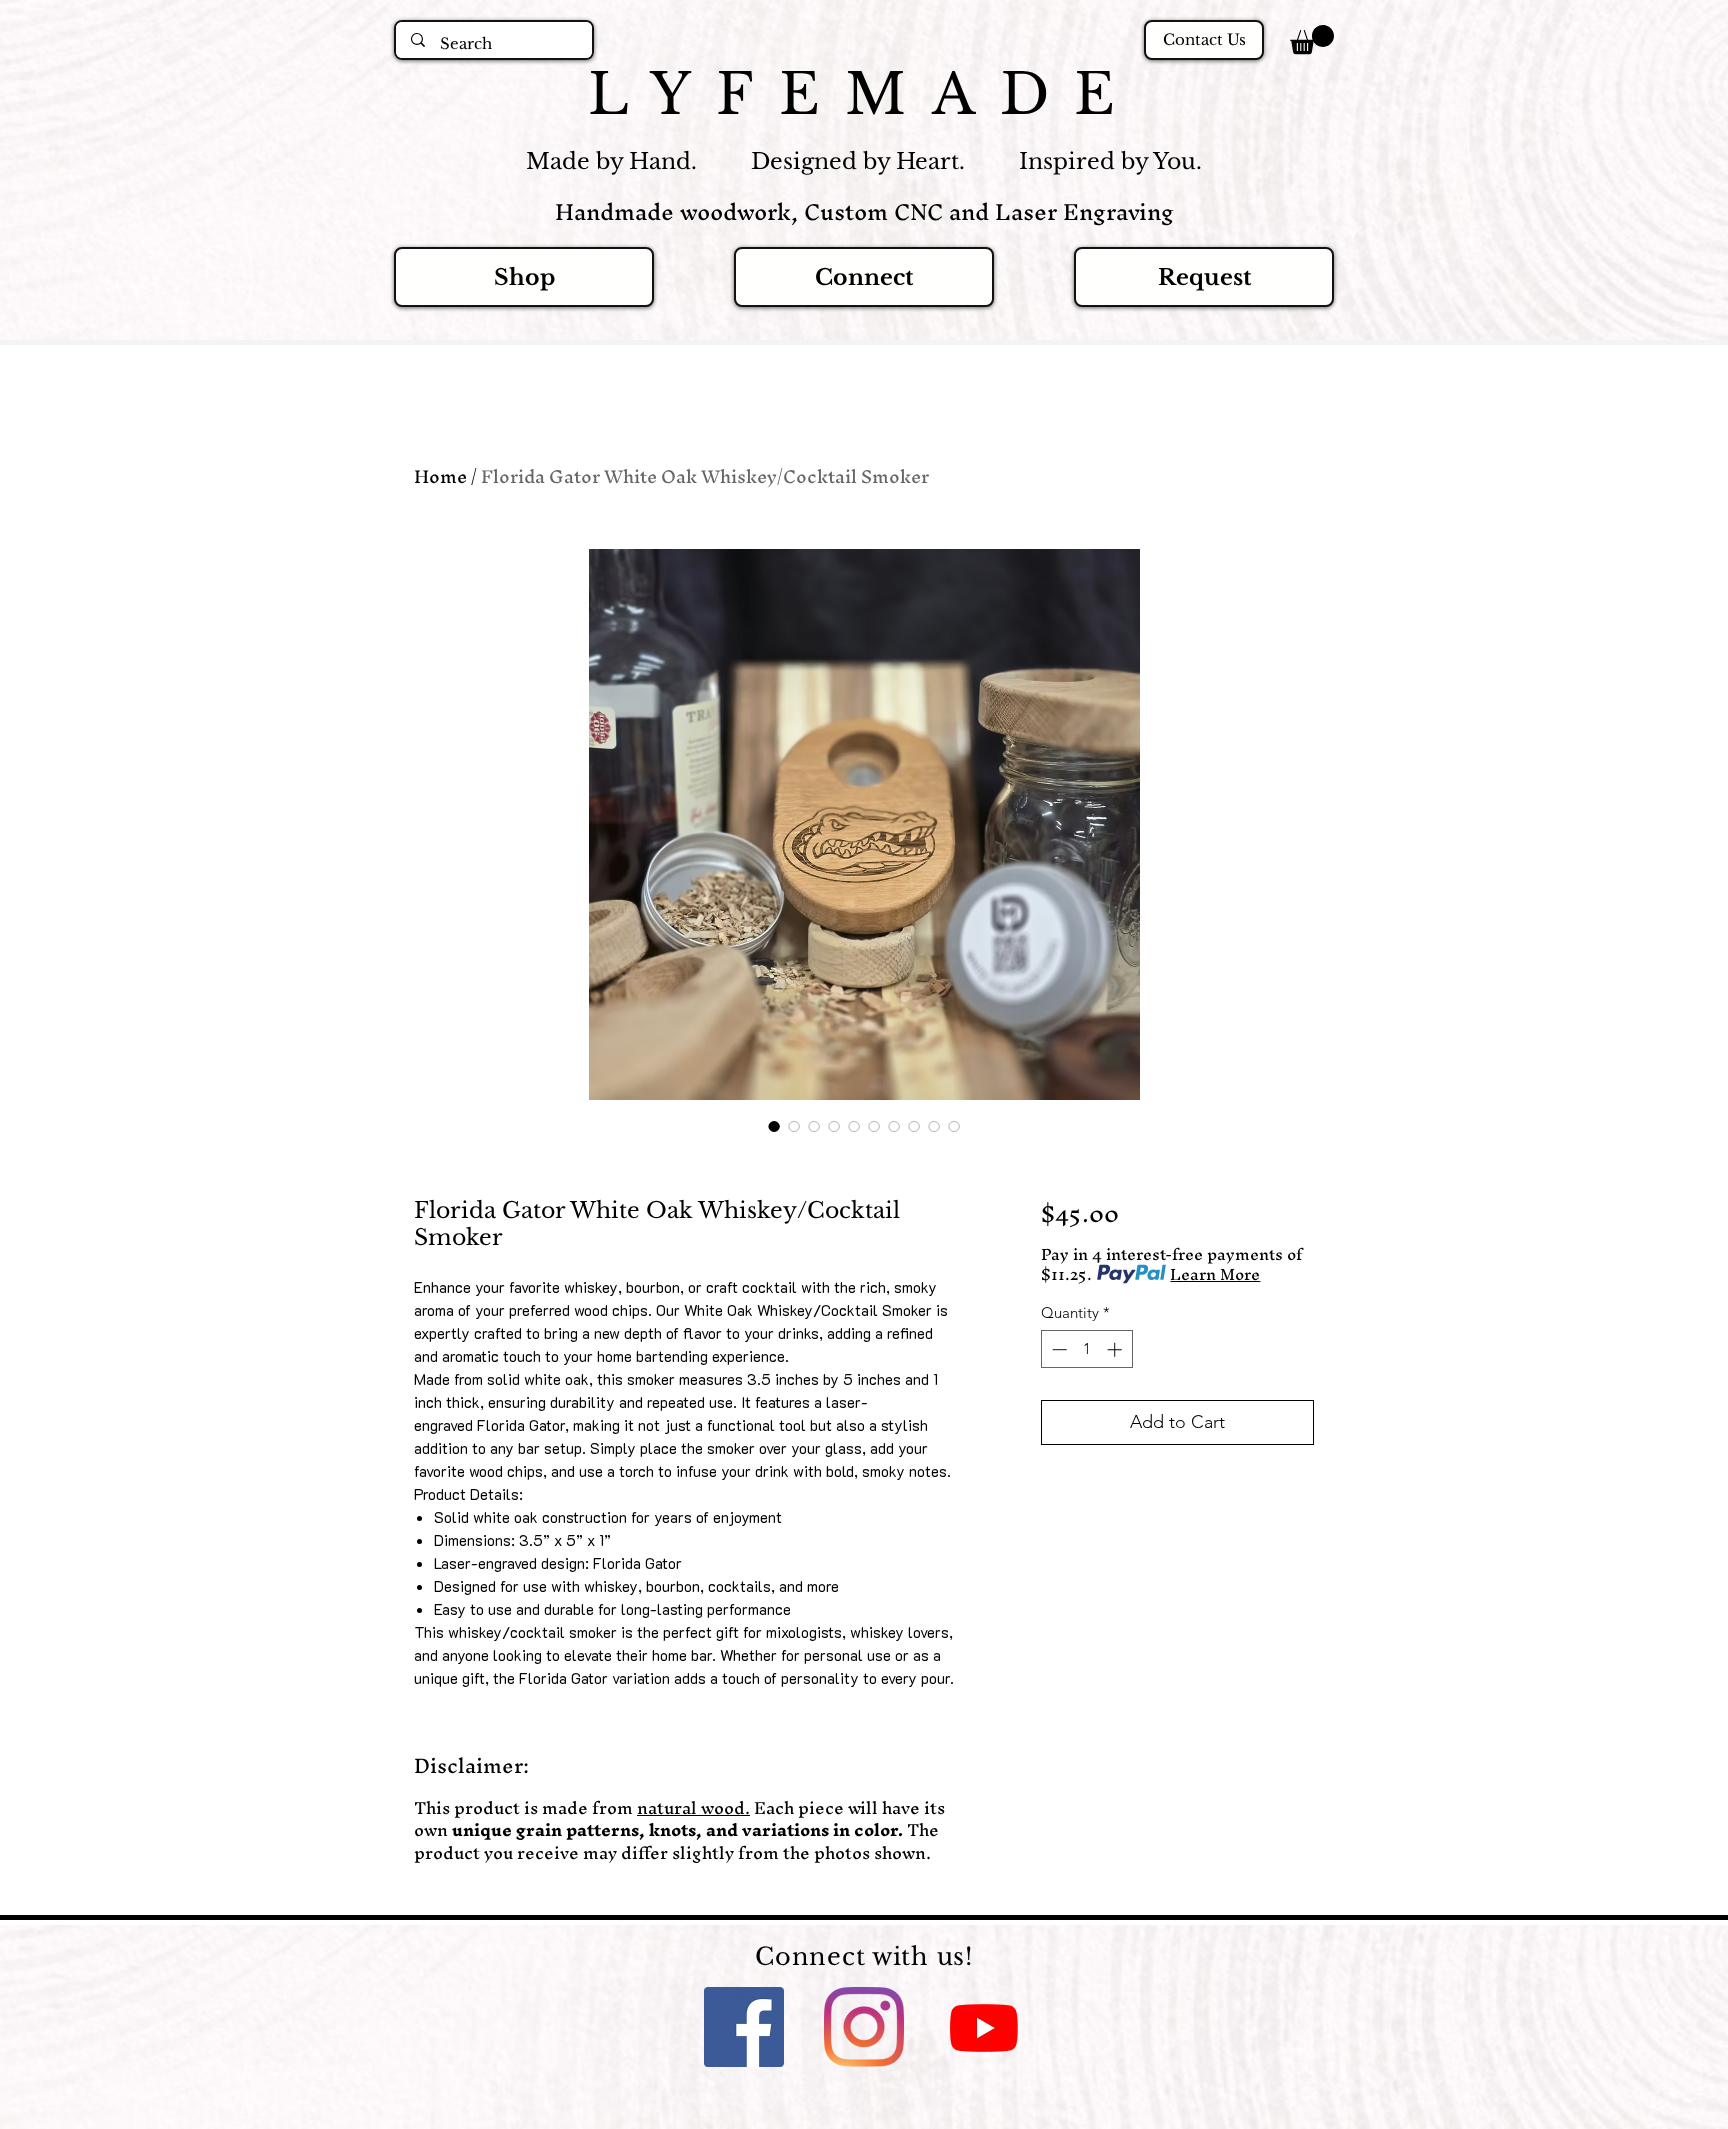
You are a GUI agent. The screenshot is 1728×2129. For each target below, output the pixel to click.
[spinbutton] (1086, 1349)
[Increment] (1116, 1349)
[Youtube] (984, 2027)
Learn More (1215, 1274)
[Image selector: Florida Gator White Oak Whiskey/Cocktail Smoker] (774, 1126)
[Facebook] (744, 2027)
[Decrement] (1057, 1349)
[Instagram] (864, 2027)
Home (440, 476)
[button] (1312, 39)
